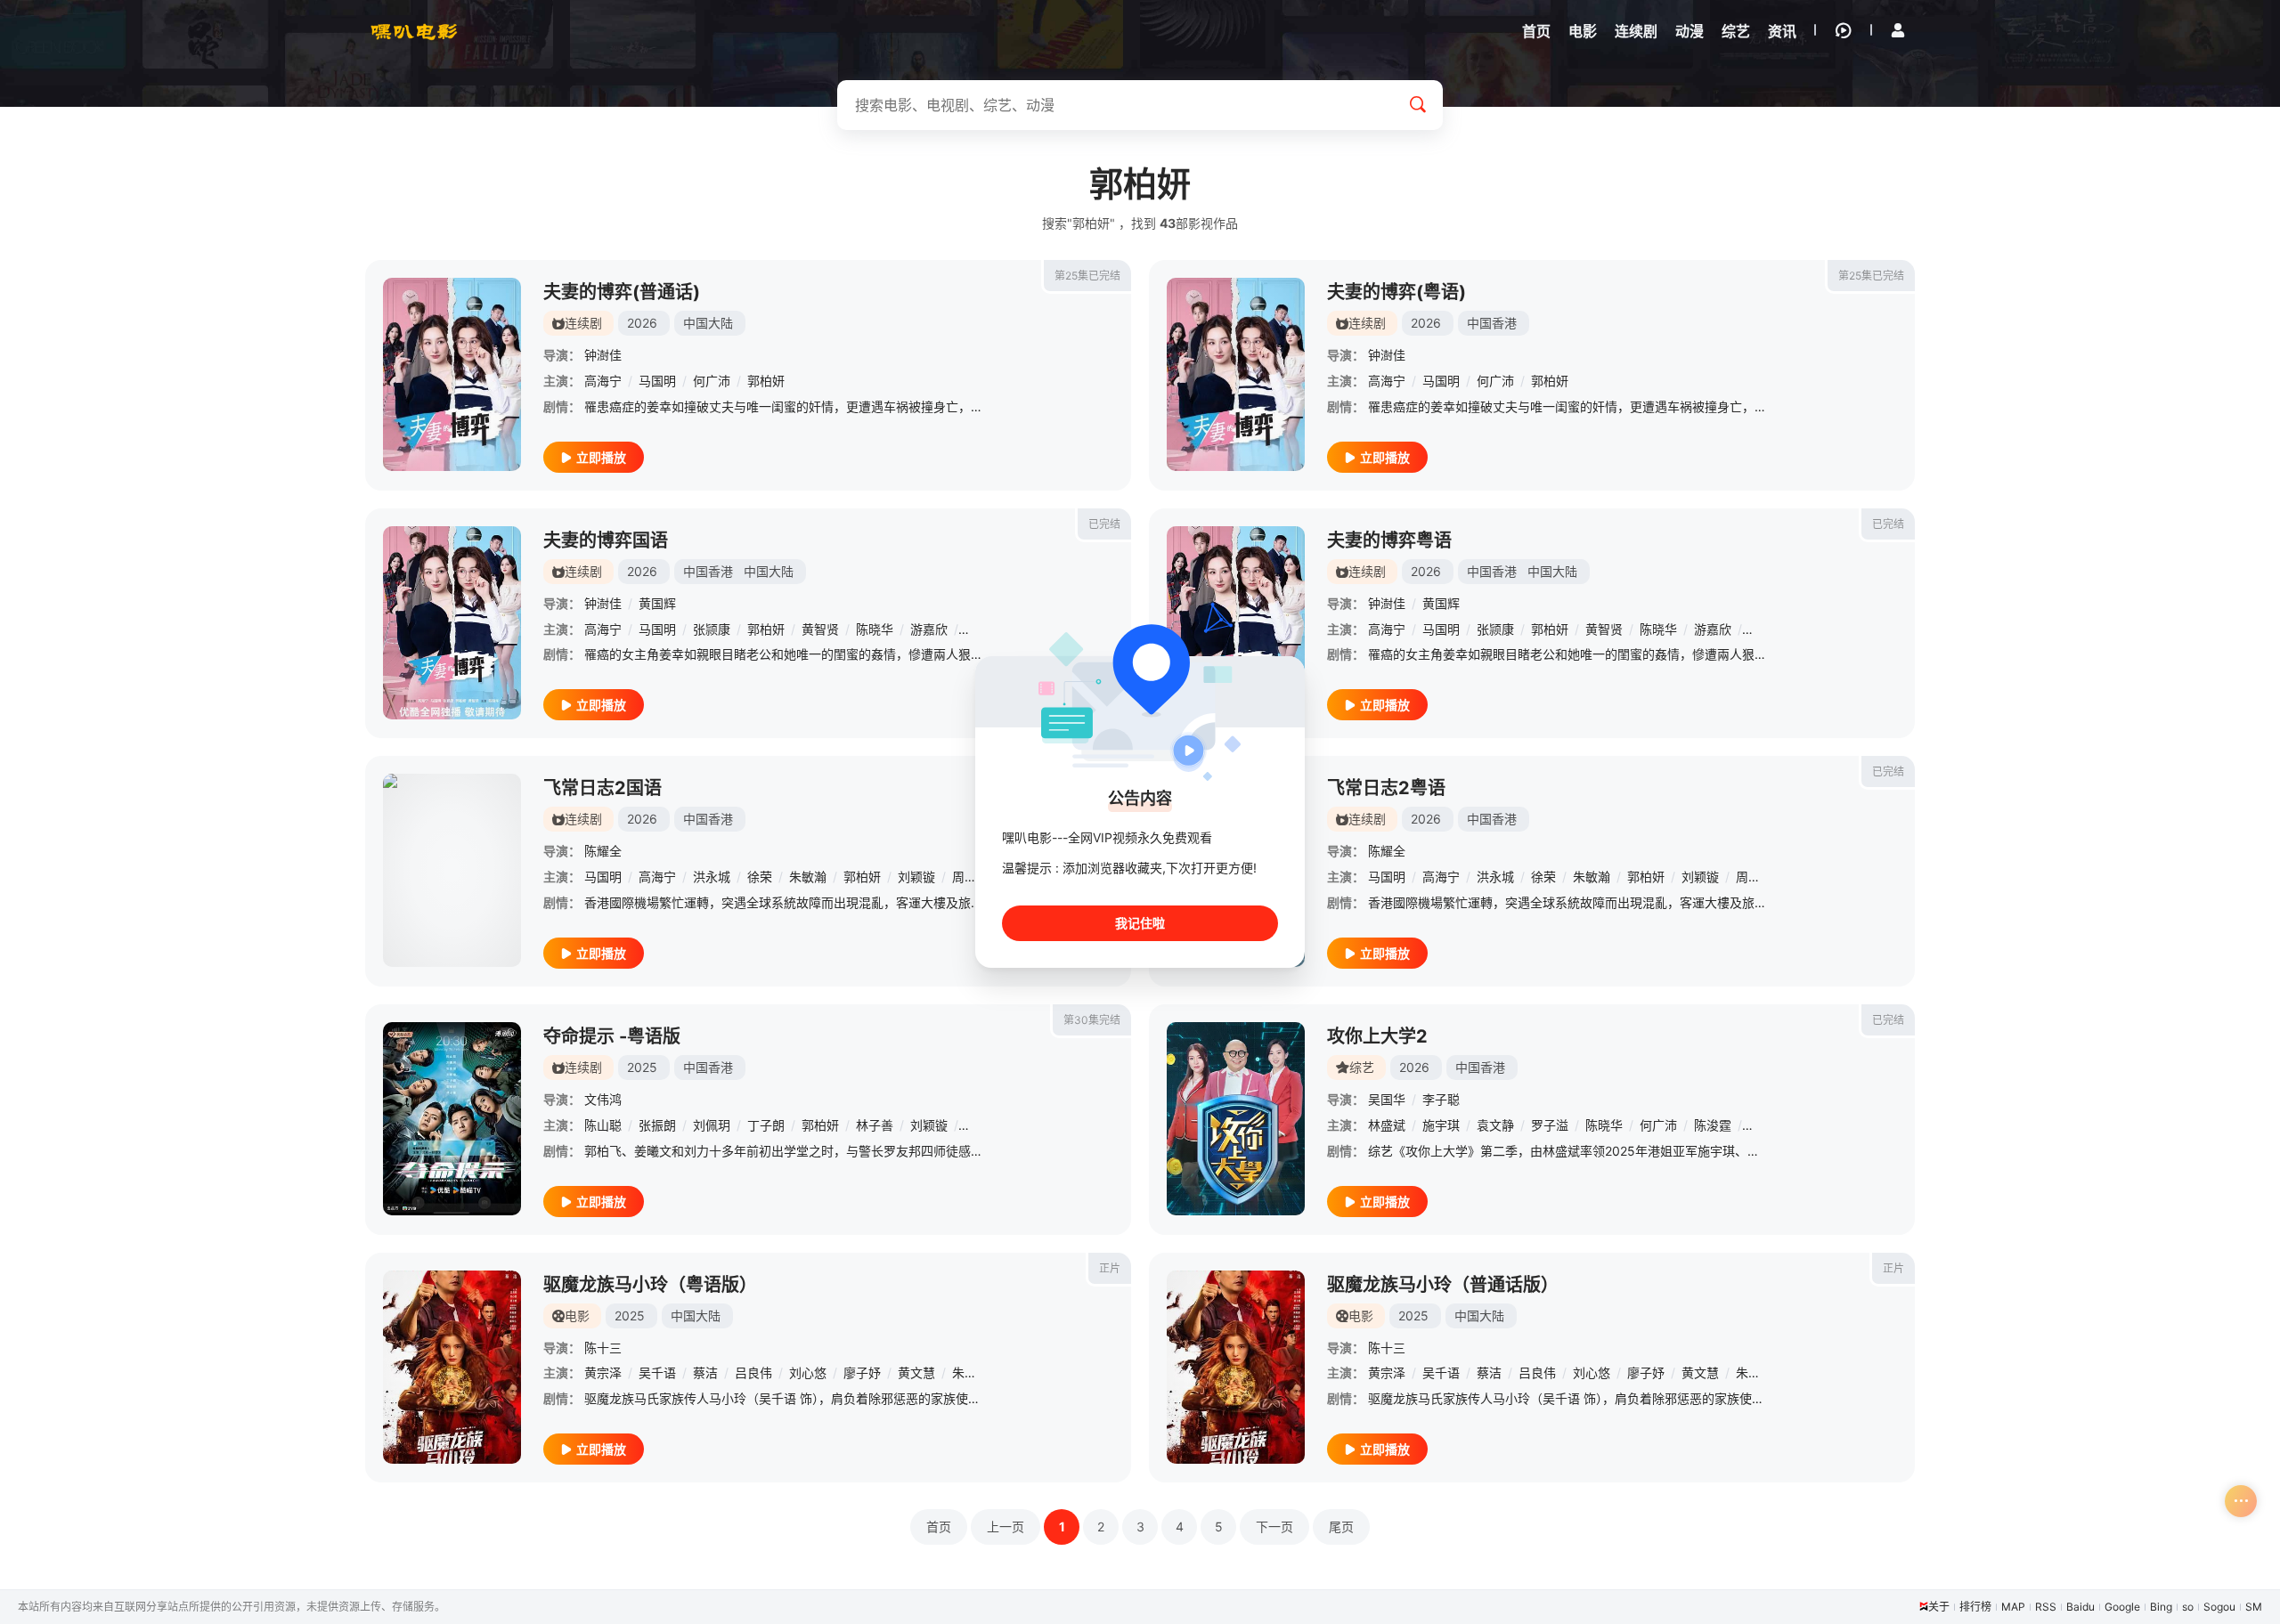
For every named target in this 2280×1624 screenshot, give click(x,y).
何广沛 (712, 381)
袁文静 (1495, 1125)
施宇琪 (1441, 1125)
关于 (1939, 1607)
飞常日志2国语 (603, 788)
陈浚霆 (1713, 1125)
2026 (642, 323)
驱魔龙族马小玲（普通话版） (1443, 1285)
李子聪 (1441, 1099)
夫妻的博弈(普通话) (622, 292)
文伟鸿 (603, 1099)
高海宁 (603, 381)
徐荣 (760, 877)
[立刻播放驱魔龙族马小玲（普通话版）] (1236, 1367)
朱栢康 (971, 1372)
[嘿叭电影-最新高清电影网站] (414, 31)
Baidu (2080, 1607)
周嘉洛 (971, 877)
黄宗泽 (603, 1372)
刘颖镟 (916, 877)
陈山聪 (603, 1125)
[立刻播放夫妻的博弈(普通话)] (452, 374)
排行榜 (1975, 1607)
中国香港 (1492, 323)
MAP (2013, 1607)
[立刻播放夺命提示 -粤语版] (452, 1119)
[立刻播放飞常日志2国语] (452, 870)
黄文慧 (916, 1372)
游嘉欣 (929, 629)
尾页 (1341, 1527)
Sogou (2219, 1607)
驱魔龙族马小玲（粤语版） (650, 1285)
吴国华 (1387, 1099)
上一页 (1006, 1527)
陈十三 (603, 1348)
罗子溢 (1550, 1125)
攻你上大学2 (1377, 1036)
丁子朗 (766, 1125)
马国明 (657, 381)
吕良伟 (753, 1372)
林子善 (875, 1125)
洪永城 (712, 877)
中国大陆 (708, 323)
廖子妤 (862, 1372)
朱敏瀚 (808, 877)
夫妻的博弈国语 (606, 540)
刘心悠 (808, 1372)
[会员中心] (1898, 30)
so (2188, 1607)
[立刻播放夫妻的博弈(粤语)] (1236, 374)
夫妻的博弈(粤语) (1396, 292)
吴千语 (657, 1372)
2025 (642, 1067)
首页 (939, 1527)
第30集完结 (1092, 1020)
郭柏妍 (766, 381)
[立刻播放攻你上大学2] (1236, 1119)
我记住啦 (1140, 923)
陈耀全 (603, 851)
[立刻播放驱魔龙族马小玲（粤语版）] (452, 1367)
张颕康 (712, 629)
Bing (2161, 1607)
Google (2122, 1607)
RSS (2046, 1607)
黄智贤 (820, 629)
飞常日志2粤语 (1386, 788)
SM (2254, 1607)
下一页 (1274, 1527)
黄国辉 (657, 603)
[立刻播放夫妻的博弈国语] (452, 623)
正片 (1110, 1268)
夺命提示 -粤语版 (612, 1036)
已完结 (1104, 524)
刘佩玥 (712, 1125)
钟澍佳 (603, 355)
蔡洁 (705, 1372)
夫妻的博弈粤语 (1389, 540)
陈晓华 (875, 629)
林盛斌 (1387, 1125)
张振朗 (657, 1125)
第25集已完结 (1087, 276)
